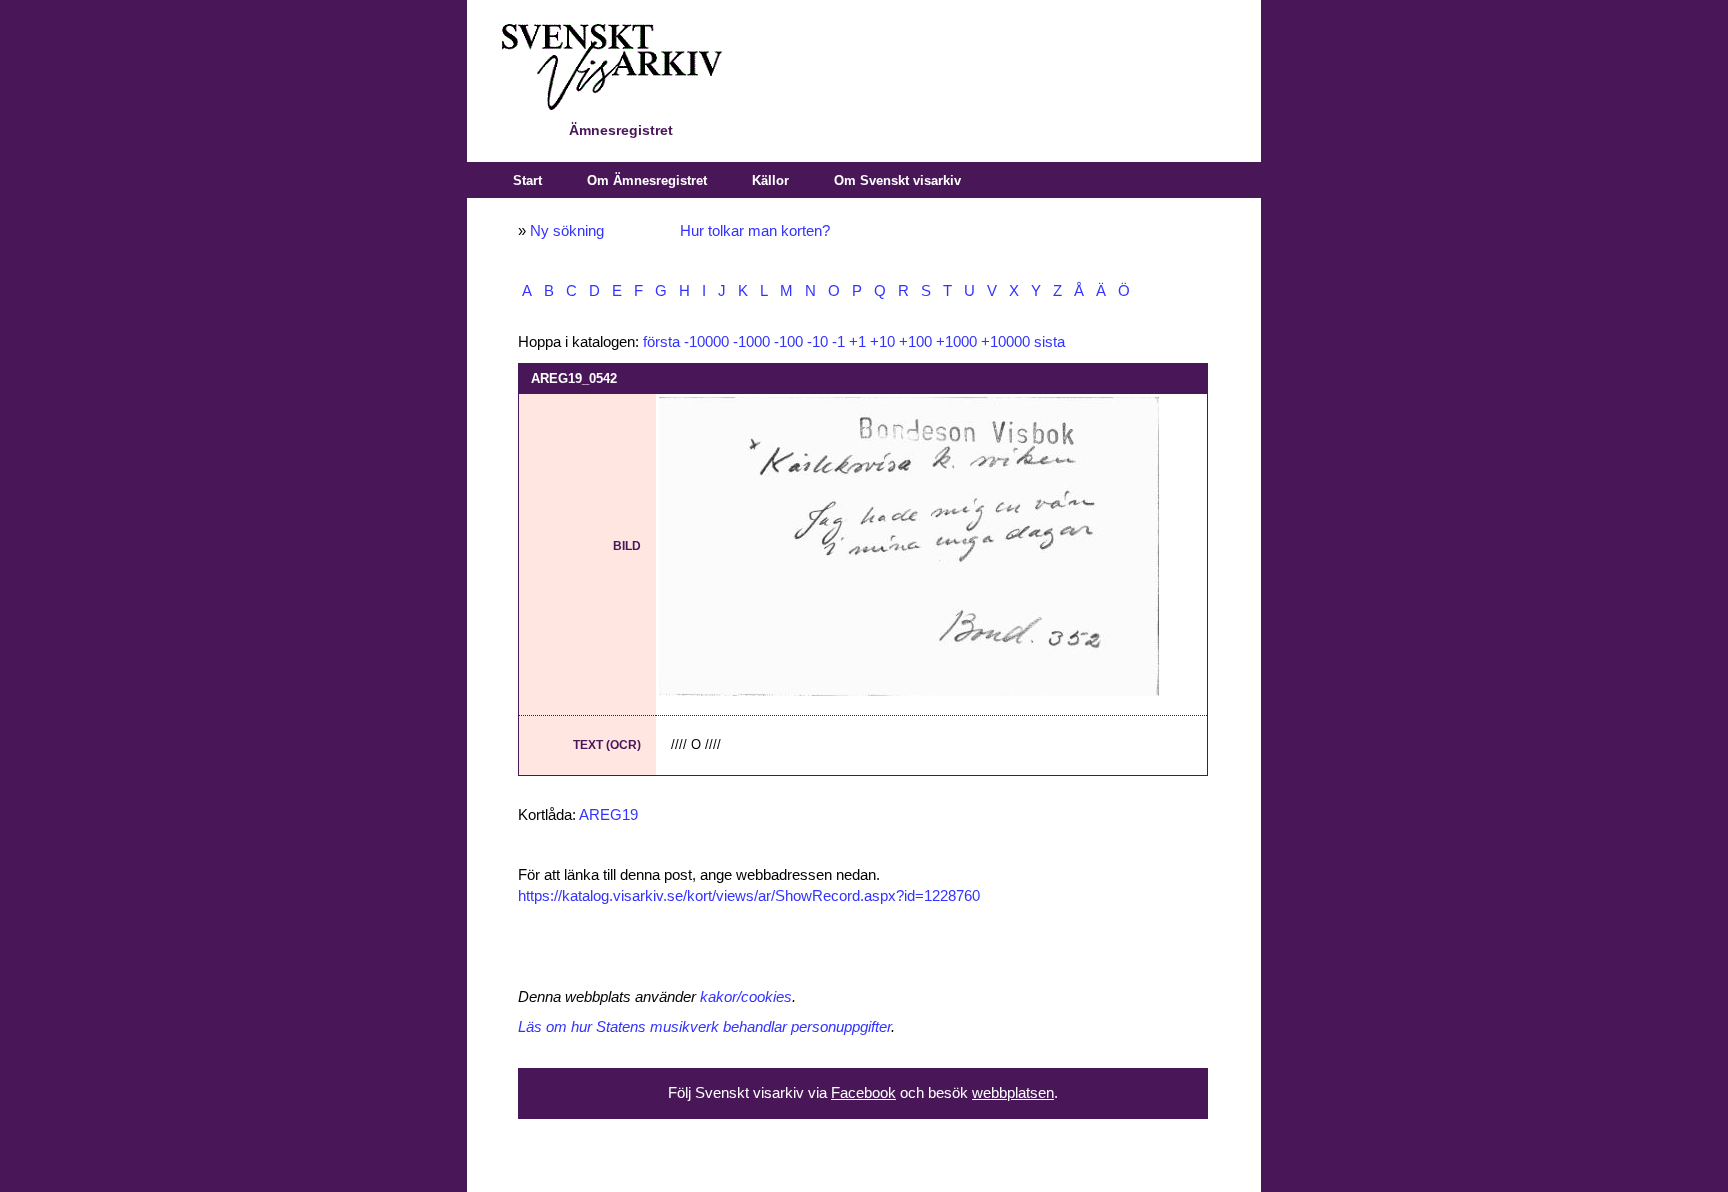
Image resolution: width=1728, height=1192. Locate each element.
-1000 (751, 342)
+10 (882, 342)
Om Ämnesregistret (647, 180)
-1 (838, 342)
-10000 (706, 342)
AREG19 (608, 815)
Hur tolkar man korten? (755, 231)
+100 (915, 342)
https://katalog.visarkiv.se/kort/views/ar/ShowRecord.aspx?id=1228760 (749, 896)
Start (527, 180)
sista (1049, 342)
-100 (788, 342)
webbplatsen (1013, 1093)
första (661, 342)
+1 (857, 342)
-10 (817, 342)
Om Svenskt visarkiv (897, 180)
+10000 (1005, 342)
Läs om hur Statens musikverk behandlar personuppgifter (704, 1027)
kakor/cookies (746, 997)
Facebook (863, 1093)
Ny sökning (567, 231)
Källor (770, 180)
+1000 (956, 342)
